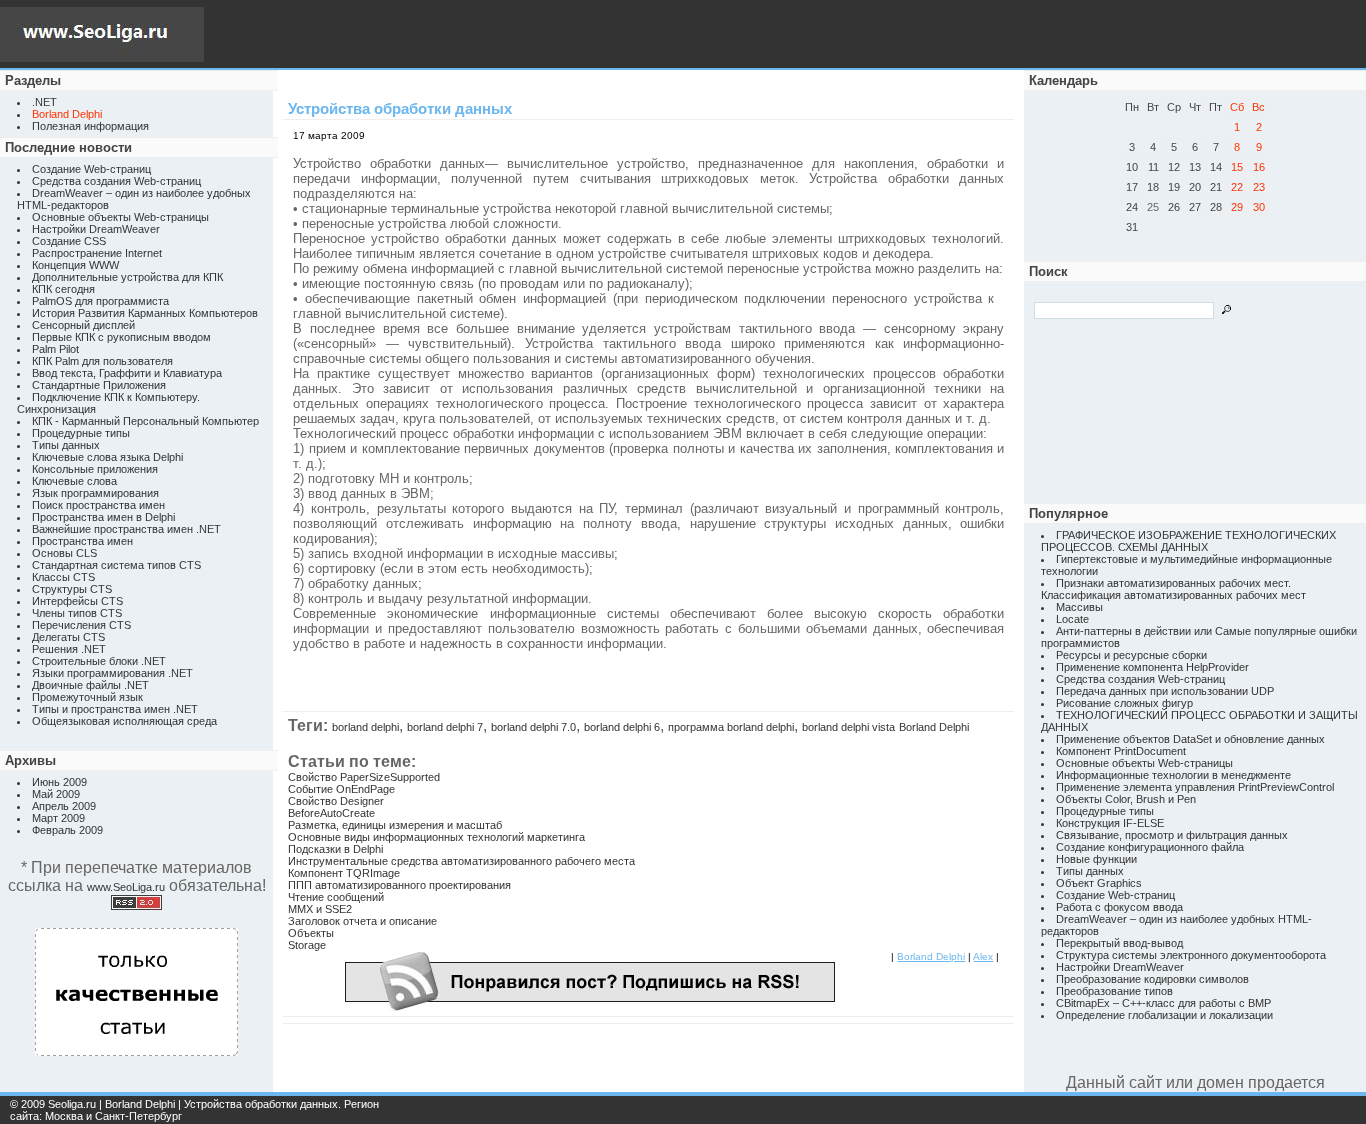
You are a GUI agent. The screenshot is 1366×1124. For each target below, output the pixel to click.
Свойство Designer (336, 801)
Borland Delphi (934, 727)
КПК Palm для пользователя (102, 361)
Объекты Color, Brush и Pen (1126, 799)
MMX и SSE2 (320, 909)
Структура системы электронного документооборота (1191, 955)
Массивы (1079, 607)
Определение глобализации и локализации (1164, 1015)
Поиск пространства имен (98, 505)
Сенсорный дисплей (83, 325)
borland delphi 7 (445, 727)
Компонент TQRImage (344, 873)
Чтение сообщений (336, 897)
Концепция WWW (75, 265)
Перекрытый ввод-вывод (1119, 943)
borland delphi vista (848, 727)
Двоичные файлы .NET (90, 685)
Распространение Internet (97, 253)
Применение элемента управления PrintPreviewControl (1195, 787)
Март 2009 (58, 818)
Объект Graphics (1099, 883)
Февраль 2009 (67, 830)
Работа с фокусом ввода (1119, 907)
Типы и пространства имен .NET (115, 709)
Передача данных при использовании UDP (1165, 691)
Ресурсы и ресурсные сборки (1131, 655)
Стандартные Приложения (99, 385)
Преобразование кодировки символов (1152, 979)
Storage (307, 945)
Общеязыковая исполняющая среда (124, 721)
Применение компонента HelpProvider (1152, 667)
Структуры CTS (72, 589)
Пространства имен (82, 541)
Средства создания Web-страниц (116, 181)
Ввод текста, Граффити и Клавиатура (127, 373)
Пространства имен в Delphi (103, 517)
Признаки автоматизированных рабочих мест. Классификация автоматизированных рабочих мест (1173, 589)
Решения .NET (69, 649)
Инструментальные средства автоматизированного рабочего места (461, 861)
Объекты (311, 933)
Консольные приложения (95, 469)
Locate (1072, 619)
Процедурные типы (81, 433)
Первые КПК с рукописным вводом (121, 337)
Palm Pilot (55, 349)
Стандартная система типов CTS (116, 565)
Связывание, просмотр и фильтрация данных (1172, 835)
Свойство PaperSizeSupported (364, 777)
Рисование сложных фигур (1124, 703)
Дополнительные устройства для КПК (127, 277)
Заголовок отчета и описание (362, 921)
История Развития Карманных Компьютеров (145, 313)
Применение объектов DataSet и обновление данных (1190, 739)
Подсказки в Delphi (335, 849)
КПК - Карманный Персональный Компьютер (145, 421)
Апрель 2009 (64, 806)
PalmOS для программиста (100, 301)
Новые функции (1096, 859)
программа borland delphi (731, 727)
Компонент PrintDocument (1121, 751)
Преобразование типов (1114, 991)
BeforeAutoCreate (331, 813)
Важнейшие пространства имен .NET (126, 529)
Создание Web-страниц (91, 169)
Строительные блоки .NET (99, 661)
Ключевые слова (74, 481)
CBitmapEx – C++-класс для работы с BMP (1163, 1003)
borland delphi (365, 727)
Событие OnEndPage (341, 789)
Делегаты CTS (68, 637)
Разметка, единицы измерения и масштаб (395, 825)
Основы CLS (64, 553)
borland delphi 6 (622, 727)
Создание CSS (69, 241)
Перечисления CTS (81, 625)
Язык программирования (95, 493)
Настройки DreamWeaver (96, 229)
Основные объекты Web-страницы (120, 217)
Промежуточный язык (87, 697)
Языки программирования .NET (112, 673)
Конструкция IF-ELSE (1110, 823)
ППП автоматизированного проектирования (399, 885)
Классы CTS (63, 577)
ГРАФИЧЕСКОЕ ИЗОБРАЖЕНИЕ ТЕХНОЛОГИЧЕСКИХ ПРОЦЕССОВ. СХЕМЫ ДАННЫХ (1188, 541)
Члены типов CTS (77, 613)
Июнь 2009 (59, 782)
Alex (983, 956)
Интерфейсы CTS (77, 601)
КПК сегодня (63, 289)
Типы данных (66, 445)
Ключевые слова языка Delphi (107, 457)
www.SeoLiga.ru (126, 887)
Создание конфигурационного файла (1150, 847)
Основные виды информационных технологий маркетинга (436, 837)
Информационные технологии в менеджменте (1173, 775)
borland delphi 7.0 (533, 727)
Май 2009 (56, 794)
